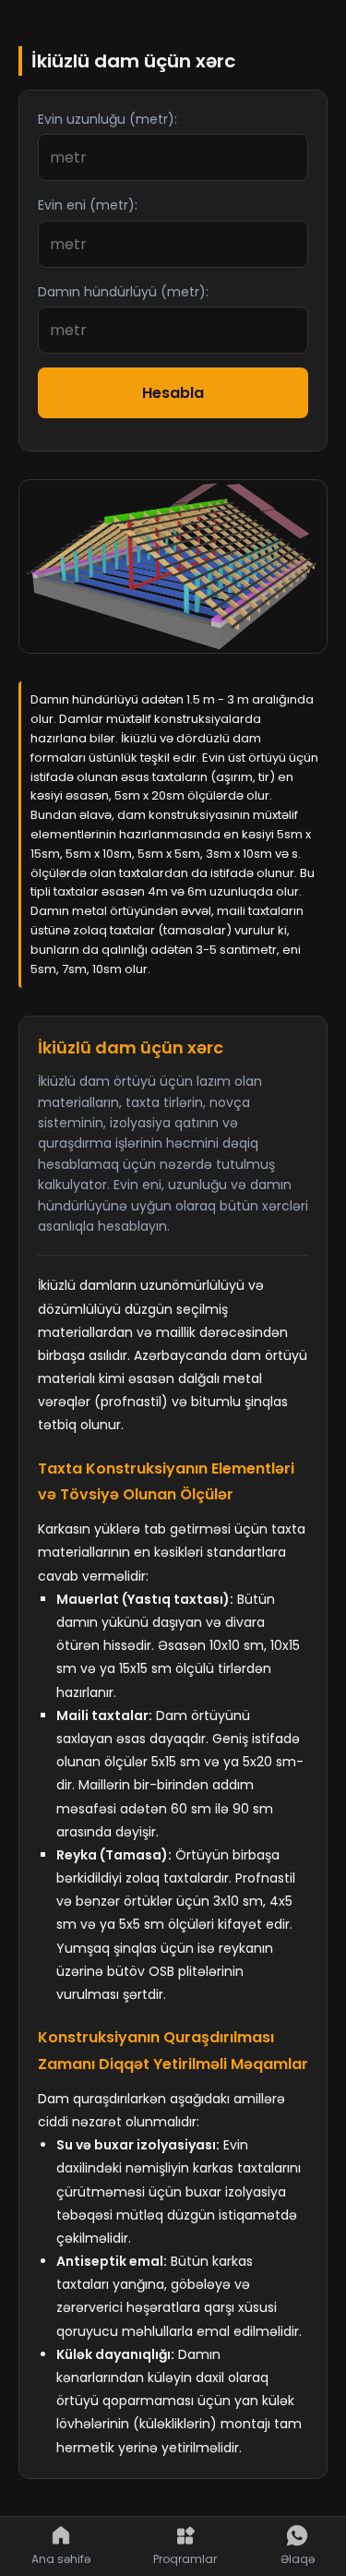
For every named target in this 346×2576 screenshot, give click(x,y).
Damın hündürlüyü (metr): (123, 292)
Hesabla (173, 393)
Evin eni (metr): (88, 205)
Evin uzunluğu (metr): (107, 119)
